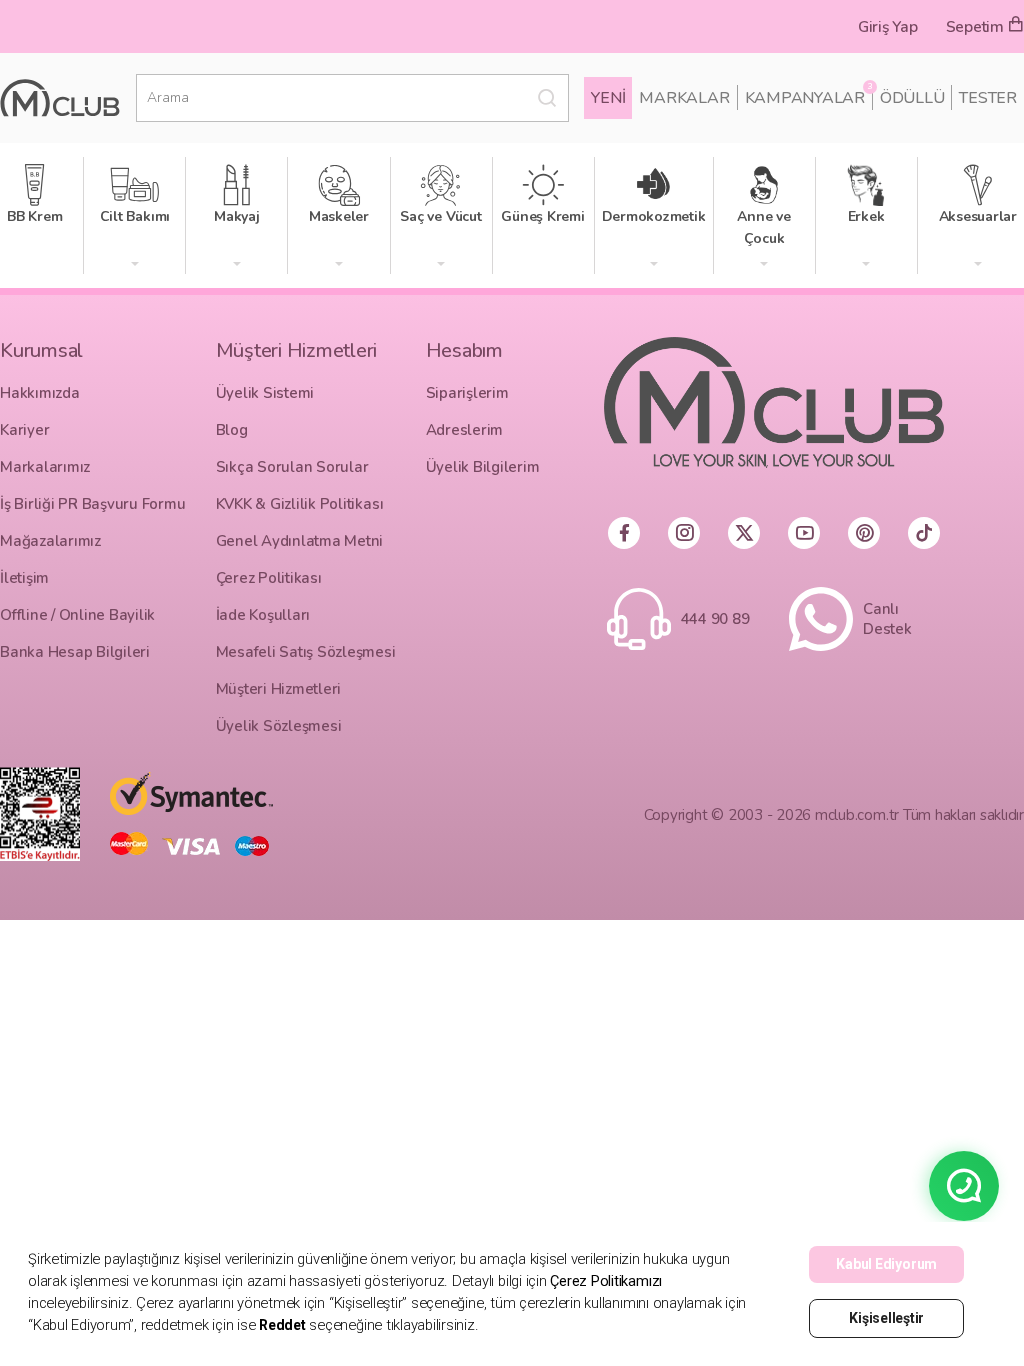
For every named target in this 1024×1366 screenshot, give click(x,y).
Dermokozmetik (656, 195)
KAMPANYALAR (808, 98)
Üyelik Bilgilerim (483, 467)
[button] (135, 265)
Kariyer (24, 430)
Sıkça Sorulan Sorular (292, 467)
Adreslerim (465, 430)
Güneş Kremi (546, 195)
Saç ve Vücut (444, 195)
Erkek (872, 195)
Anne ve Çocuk (775, 206)
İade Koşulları (263, 615)
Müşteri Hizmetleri (279, 689)
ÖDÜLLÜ (912, 98)
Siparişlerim (467, 393)
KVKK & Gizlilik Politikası (300, 504)
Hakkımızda (40, 393)
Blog (232, 430)
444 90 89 (715, 619)
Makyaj (241, 195)
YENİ (608, 98)
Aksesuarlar (981, 195)
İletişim (24, 578)
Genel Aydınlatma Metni (300, 541)
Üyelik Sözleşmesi (279, 726)
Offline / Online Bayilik (77, 615)
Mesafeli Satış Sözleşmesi (306, 652)
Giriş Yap (888, 26)
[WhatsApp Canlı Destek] (964, 1186)
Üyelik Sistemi (265, 393)
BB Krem (38, 195)
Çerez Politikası (269, 578)
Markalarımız (45, 467)
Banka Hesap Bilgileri (75, 652)
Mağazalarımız (50, 541)
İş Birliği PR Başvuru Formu (93, 504)
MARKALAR (684, 98)
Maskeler (342, 195)
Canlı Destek (887, 619)
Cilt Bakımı (138, 195)
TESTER (988, 98)
